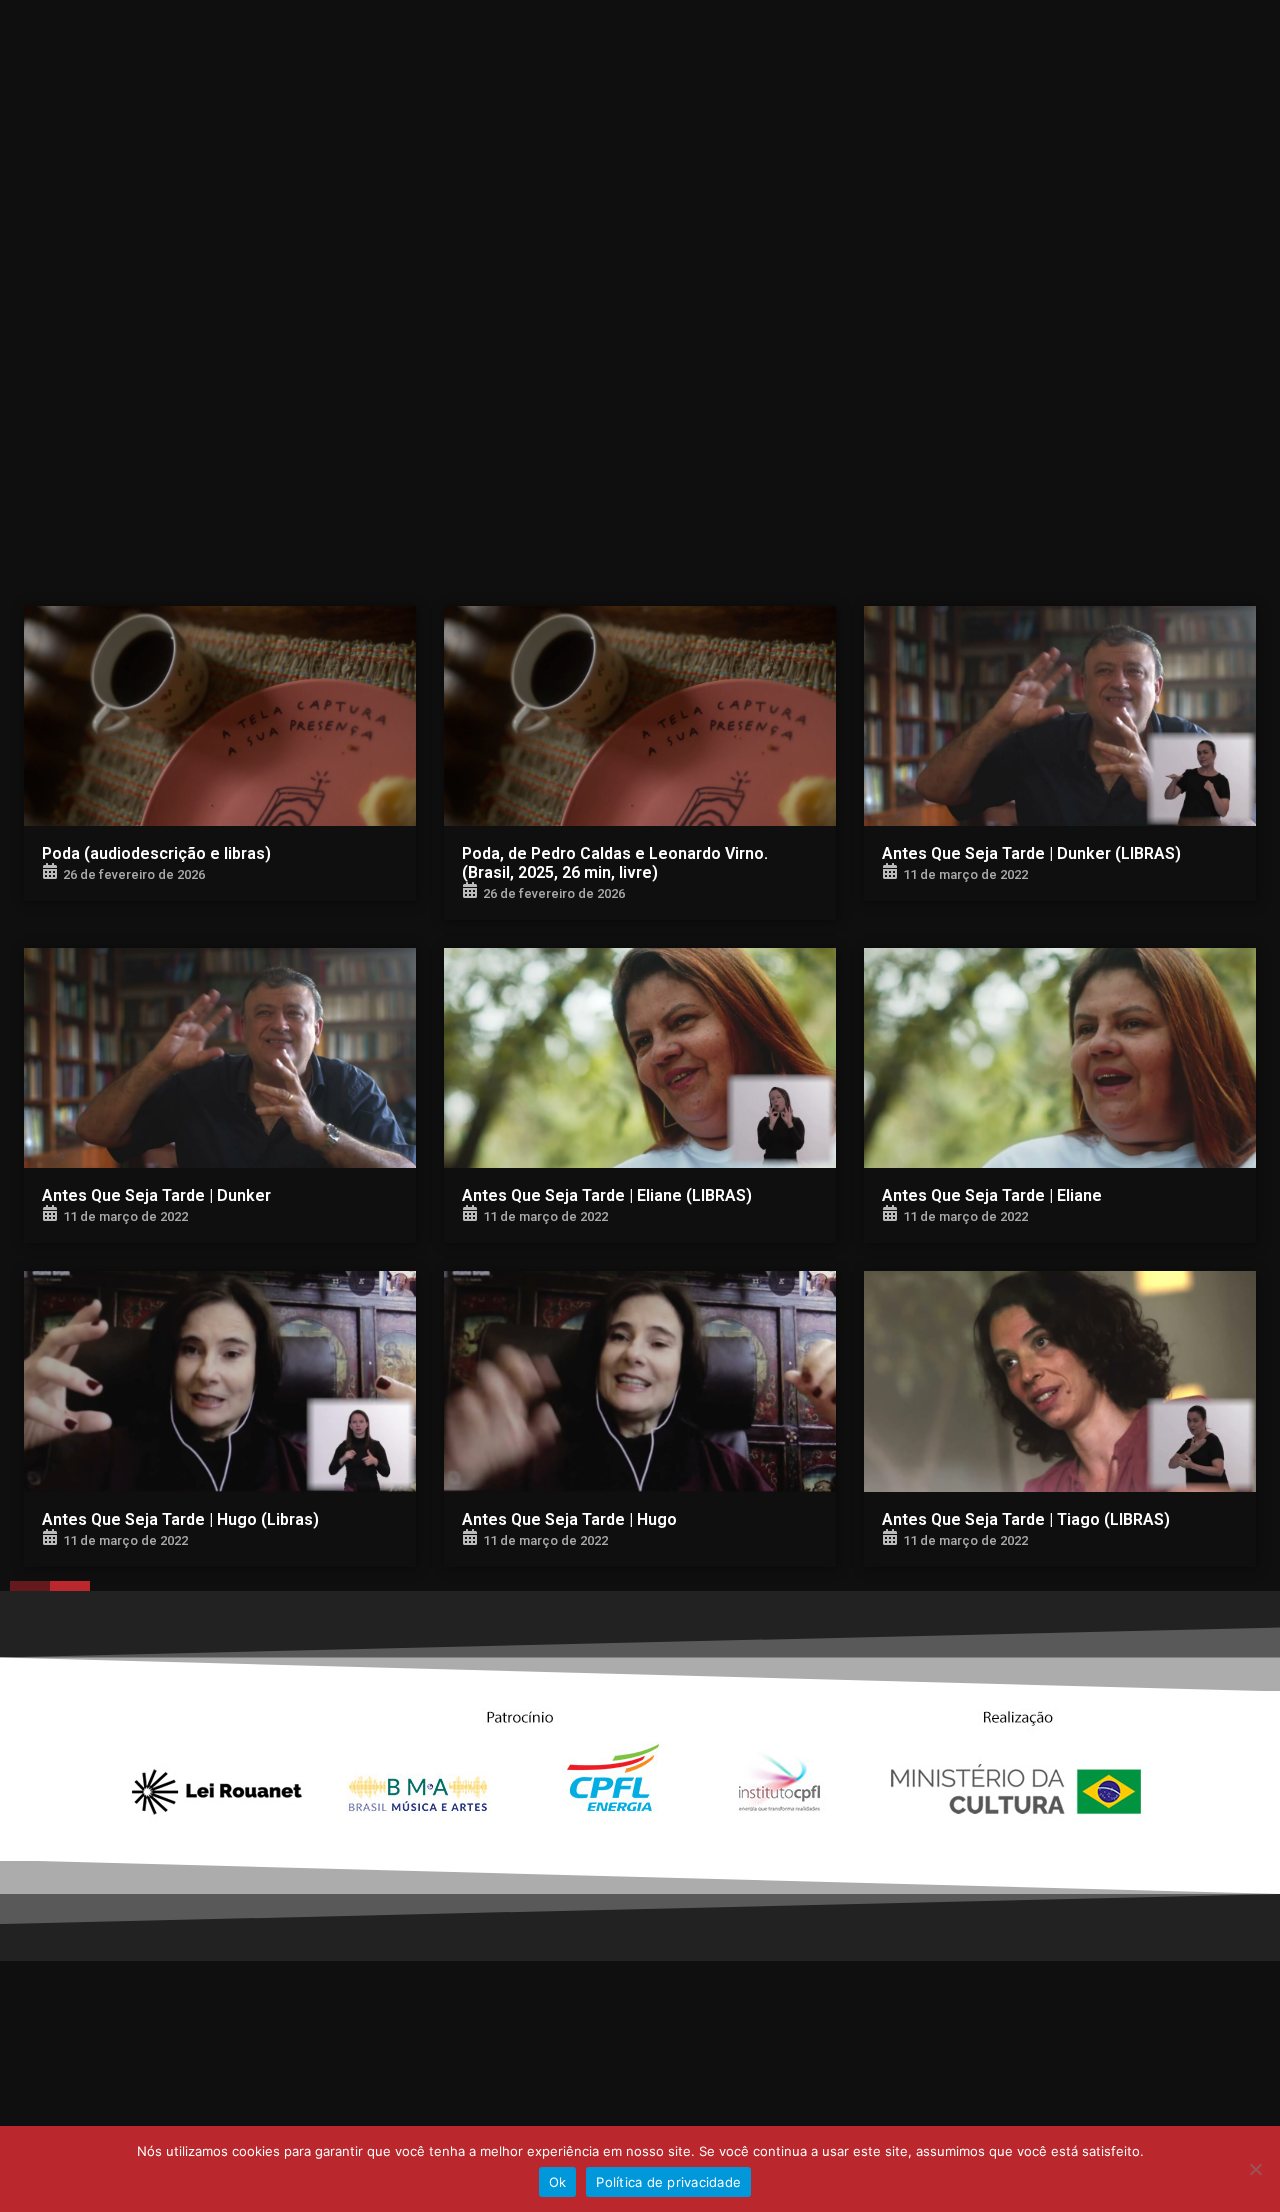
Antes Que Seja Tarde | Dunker (156, 1195)
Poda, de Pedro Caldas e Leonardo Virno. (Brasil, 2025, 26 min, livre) (615, 863)
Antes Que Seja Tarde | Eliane (992, 1195)
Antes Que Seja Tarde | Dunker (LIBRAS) (1031, 853)
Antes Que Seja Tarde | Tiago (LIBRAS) (1026, 1519)
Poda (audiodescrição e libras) (156, 853)
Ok (558, 2182)
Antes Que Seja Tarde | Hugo (569, 1519)
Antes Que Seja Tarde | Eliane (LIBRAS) (607, 1195)
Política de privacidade (668, 2182)
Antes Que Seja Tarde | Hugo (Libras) (180, 1519)
